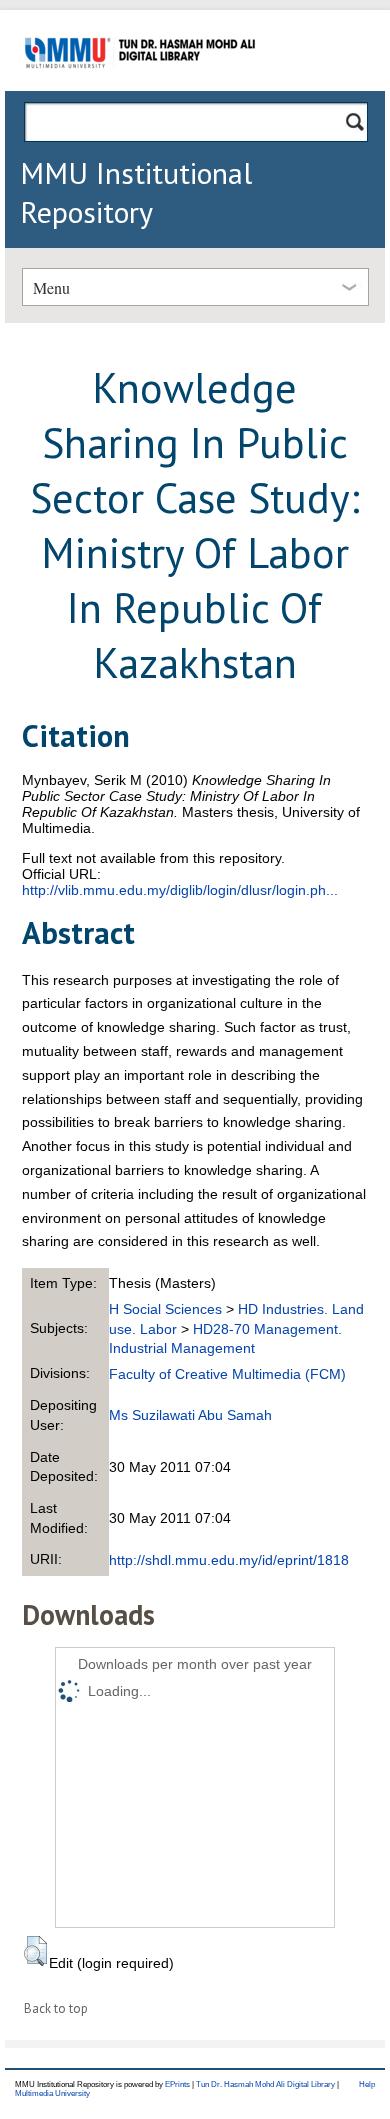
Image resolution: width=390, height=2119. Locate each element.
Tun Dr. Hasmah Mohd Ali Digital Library (265, 2084)
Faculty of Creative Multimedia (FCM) (227, 1374)
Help (367, 2084)
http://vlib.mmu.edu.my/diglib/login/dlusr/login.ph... (180, 890)
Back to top (56, 2008)
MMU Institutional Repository (136, 192)
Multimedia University (52, 2093)
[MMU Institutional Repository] (140, 87)
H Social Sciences (165, 1309)
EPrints (177, 2084)
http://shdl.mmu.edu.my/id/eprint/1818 (229, 1560)
